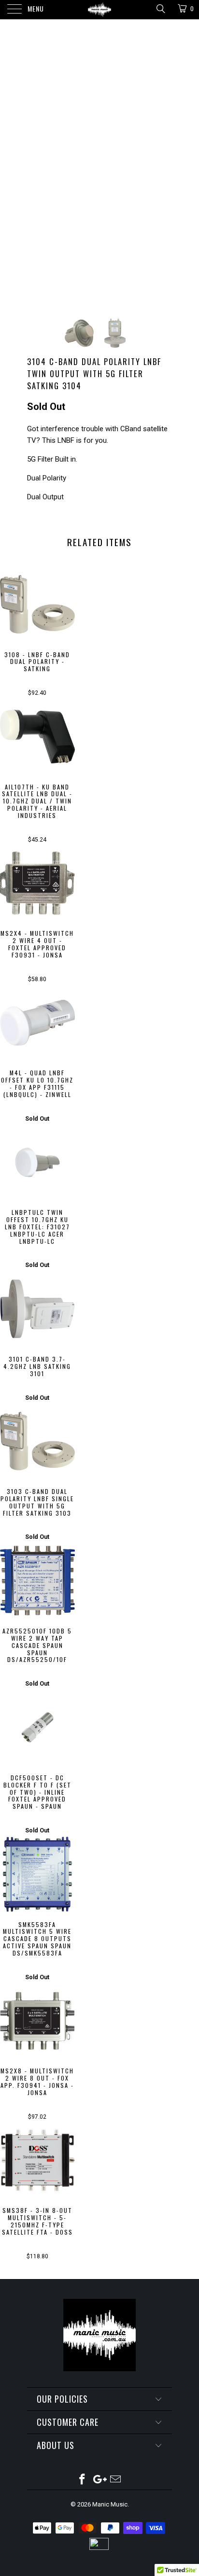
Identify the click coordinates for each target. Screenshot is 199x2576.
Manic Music (110, 2504)
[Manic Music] (99, 10)
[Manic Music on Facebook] (82, 2480)
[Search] (160, 9)
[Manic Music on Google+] (99, 2480)
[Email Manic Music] (116, 2480)
